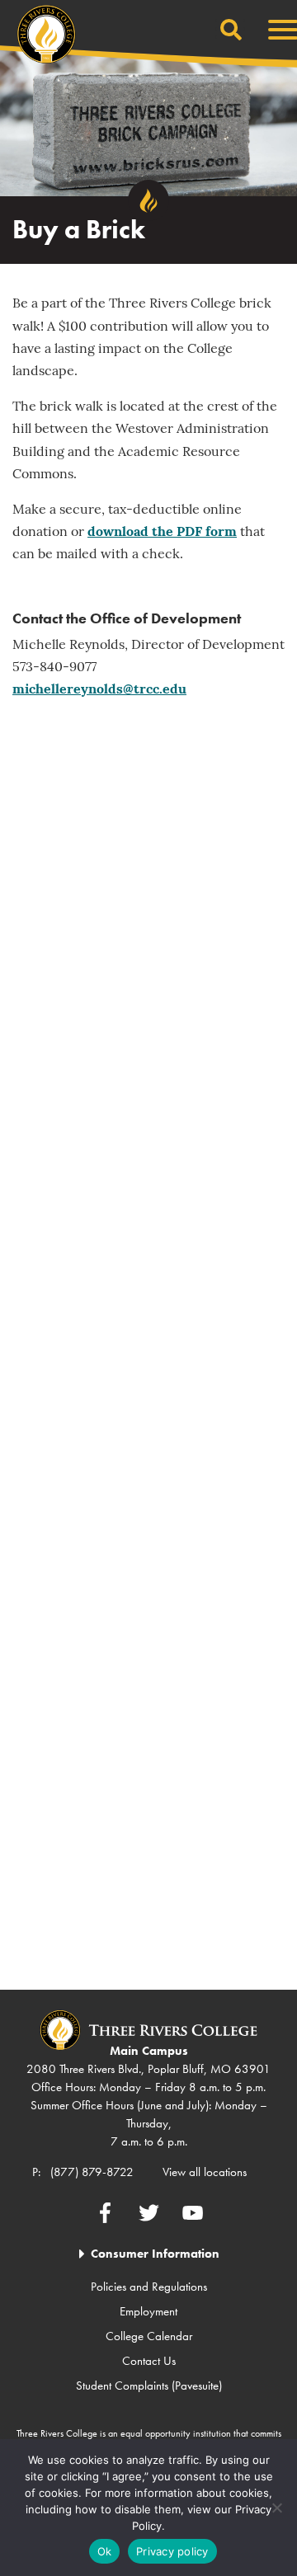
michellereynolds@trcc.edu (99, 690)
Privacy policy (172, 2551)
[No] (276, 2508)
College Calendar (149, 2336)
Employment (148, 2311)
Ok (105, 2551)
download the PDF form (162, 533)
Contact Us (149, 2361)
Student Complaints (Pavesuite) (149, 2386)
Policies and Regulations (149, 2287)
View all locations (205, 2172)
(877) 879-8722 (92, 2172)
